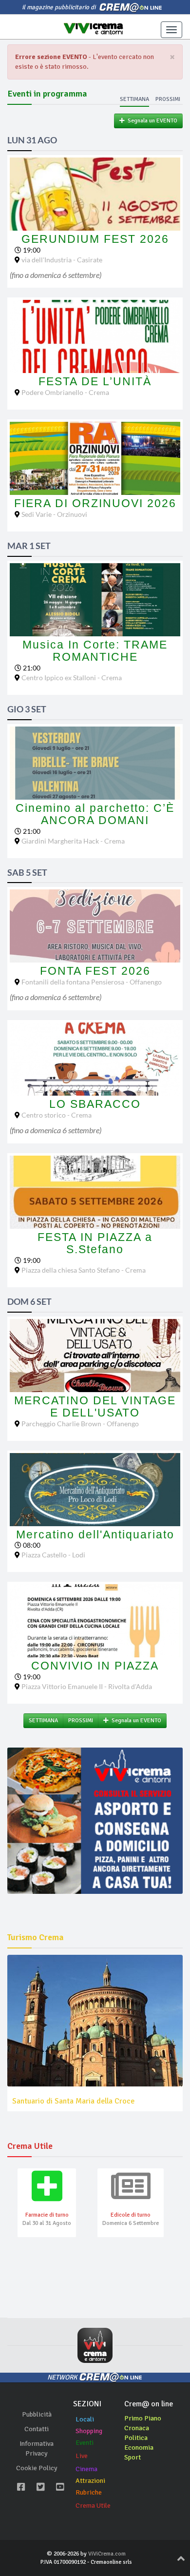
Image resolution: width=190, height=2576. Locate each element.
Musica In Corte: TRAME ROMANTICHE (95, 651)
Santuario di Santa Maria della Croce (73, 2101)
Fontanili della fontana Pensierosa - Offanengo (92, 982)
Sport (133, 2457)
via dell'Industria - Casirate (62, 260)
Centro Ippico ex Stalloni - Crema (72, 678)
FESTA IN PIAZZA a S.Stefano (95, 1243)
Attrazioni (90, 2481)
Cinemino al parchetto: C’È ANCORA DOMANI (95, 814)
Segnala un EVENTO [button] (151, 121)
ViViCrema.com (107, 2554)
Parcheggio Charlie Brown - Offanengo (80, 1424)
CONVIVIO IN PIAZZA (95, 1666)
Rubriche (89, 2492)
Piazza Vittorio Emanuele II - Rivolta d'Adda (87, 1686)
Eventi (85, 2443)
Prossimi (168, 99)
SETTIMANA (43, 1721)
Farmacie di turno (47, 2215)
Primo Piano (143, 2418)
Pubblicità (37, 2414)
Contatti (37, 2429)
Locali (85, 2419)
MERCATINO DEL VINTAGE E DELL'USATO (95, 1406)
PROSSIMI (81, 1721)
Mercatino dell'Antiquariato (95, 1534)
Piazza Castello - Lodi (53, 1555)
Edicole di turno (131, 2215)
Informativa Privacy (37, 2448)
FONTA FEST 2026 (95, 971)
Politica (136, 2438)
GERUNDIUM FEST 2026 (95, 239)
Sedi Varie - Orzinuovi (54, 514)
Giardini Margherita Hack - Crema (73, 841)
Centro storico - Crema (57, 1115)
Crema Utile (93, 2506)
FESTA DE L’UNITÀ (95, 381)
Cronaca (137, 2428)
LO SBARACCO (95, 1104)
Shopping (89, 2431)
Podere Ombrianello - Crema (65, 392)
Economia (139, 2448)
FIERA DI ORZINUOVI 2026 (95, 503)
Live (82, 2456)
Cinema (86, 2469)
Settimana (134, 99)
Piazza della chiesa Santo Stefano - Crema (84, 1270)
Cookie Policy (37, 2468)
